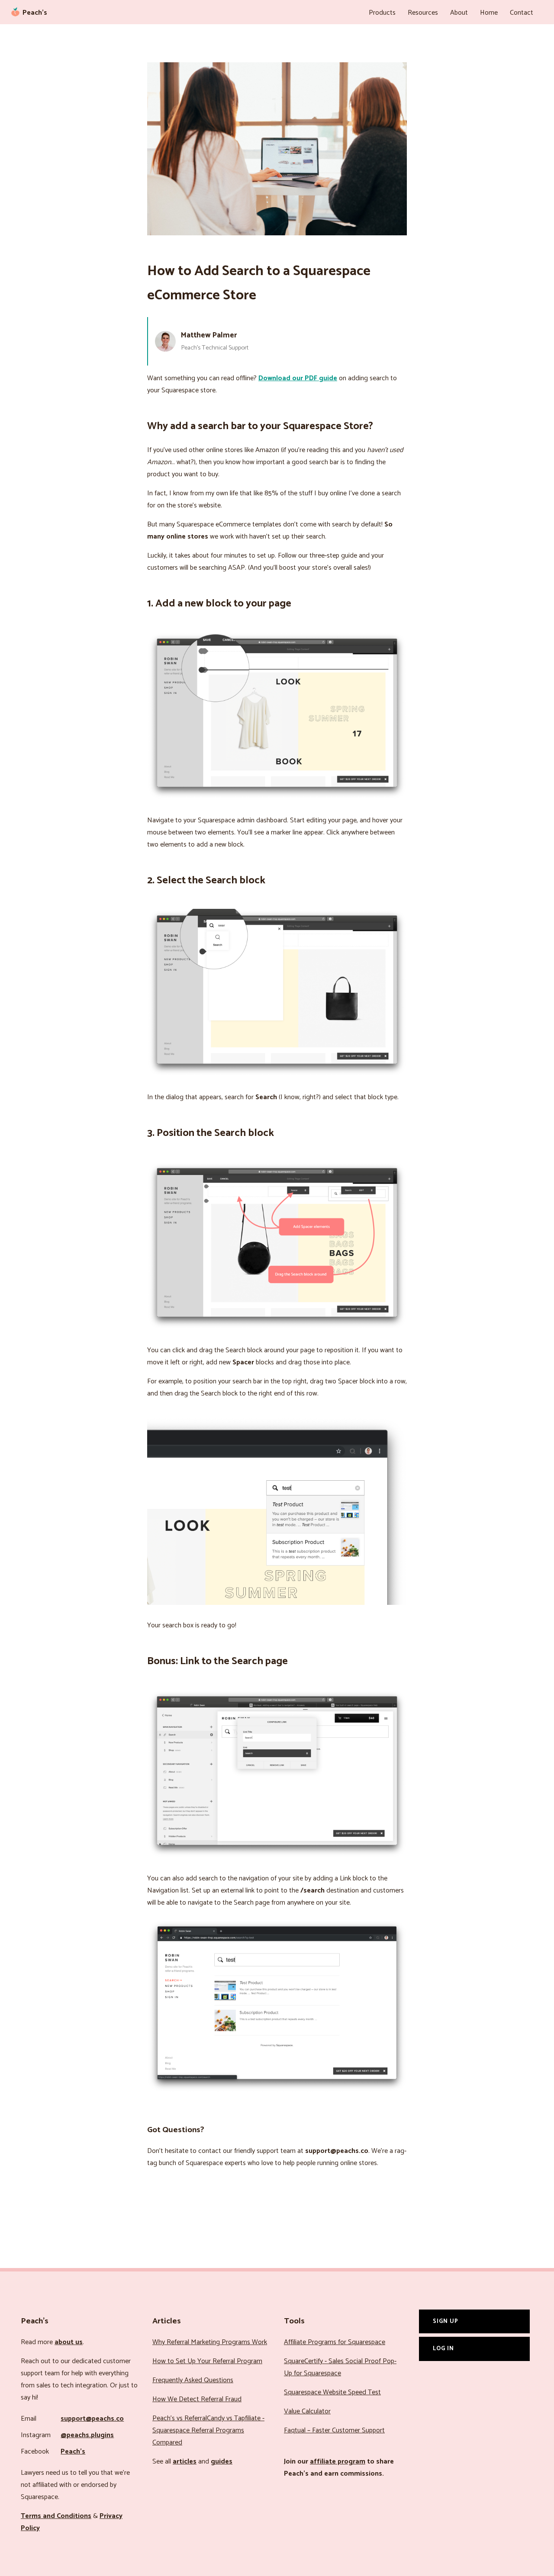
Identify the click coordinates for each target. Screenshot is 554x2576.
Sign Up (446, 2321)
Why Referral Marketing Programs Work (210, 2342)
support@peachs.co (92, 2419)
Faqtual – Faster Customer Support (334, 2430)
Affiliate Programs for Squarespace (335, 2342)
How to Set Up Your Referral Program (207, 2361)
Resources (423, 13)
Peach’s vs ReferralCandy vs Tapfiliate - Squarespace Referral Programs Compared (208, 2430)
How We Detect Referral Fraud (197, 2399)
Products (382, 13)
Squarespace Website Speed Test (332, 2392)
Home (489, 13)
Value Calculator (307, 2411)
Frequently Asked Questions (193, 2380)
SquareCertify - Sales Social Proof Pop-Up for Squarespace (340, 2367)
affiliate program (338, 2462)
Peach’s (73, 2452)
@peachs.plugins (87, 2435)
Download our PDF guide (298, 378)
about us (69, 2342)
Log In (443, 2348)
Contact (522, 13)
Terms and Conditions (56, 2516)
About (459, 13)
